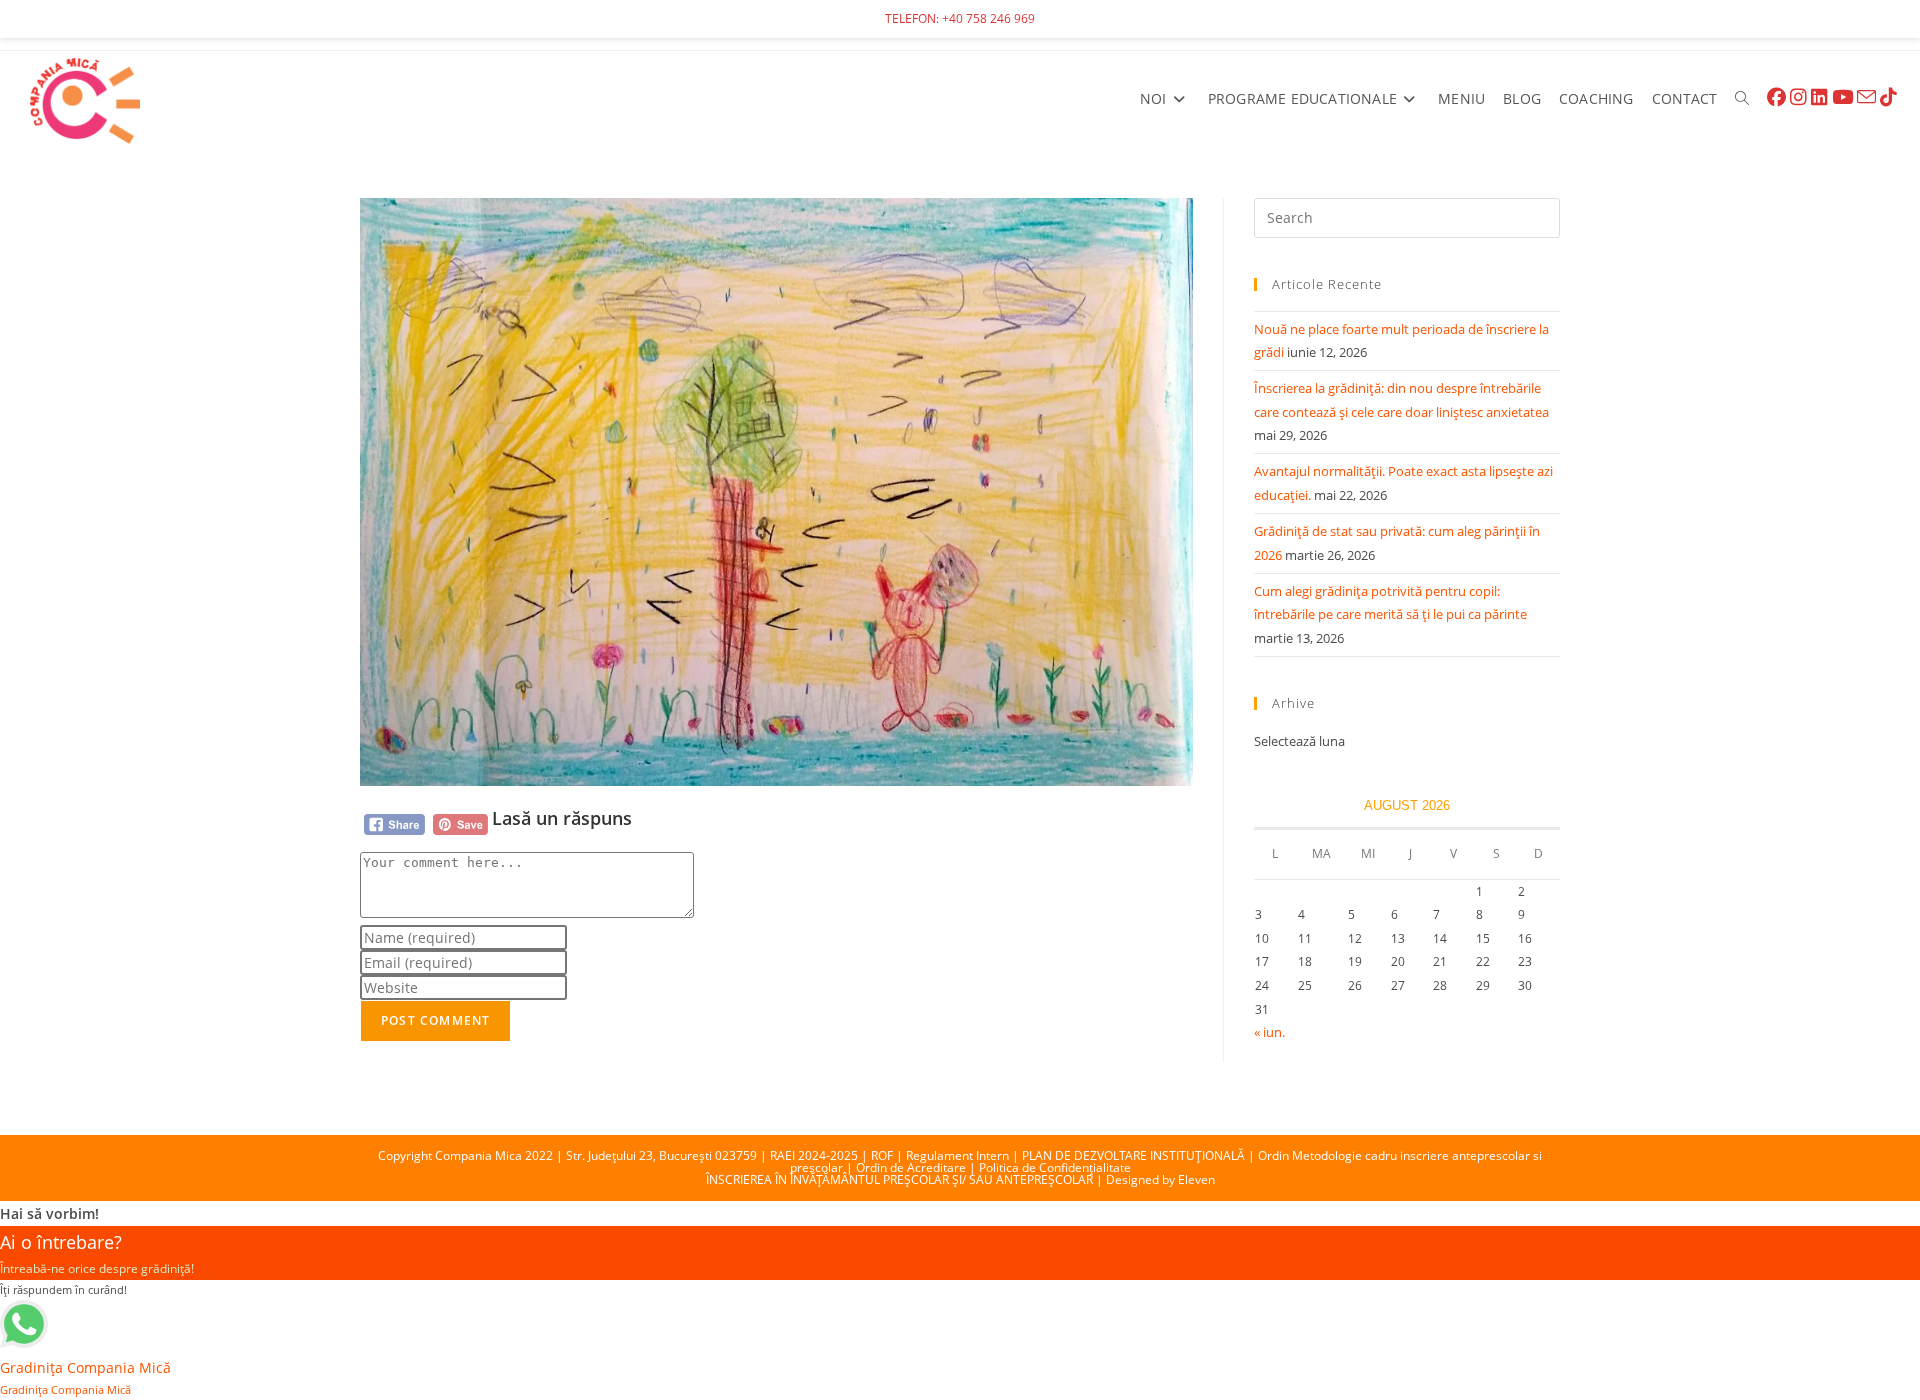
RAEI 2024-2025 (814, 1155)
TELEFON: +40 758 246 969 (960, 18)
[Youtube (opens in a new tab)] (1842, 97)
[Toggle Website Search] (1742, 99)
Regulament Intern (957, 1155)
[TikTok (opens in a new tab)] (1888, 97)
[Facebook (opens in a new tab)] (1776, 97)
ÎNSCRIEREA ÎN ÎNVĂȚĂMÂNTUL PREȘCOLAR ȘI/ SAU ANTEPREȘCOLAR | (906, 1179)
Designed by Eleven (1160, 1179)
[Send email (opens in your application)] (1866, 97)
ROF (882, 1155)
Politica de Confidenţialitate (1055, 1167)
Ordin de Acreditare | (917, 1167)
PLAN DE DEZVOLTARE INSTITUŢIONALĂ (1133, 1155)
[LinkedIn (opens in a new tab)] (1819, 97)
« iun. (1269, 1032)
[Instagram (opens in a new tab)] (1798, 97)
